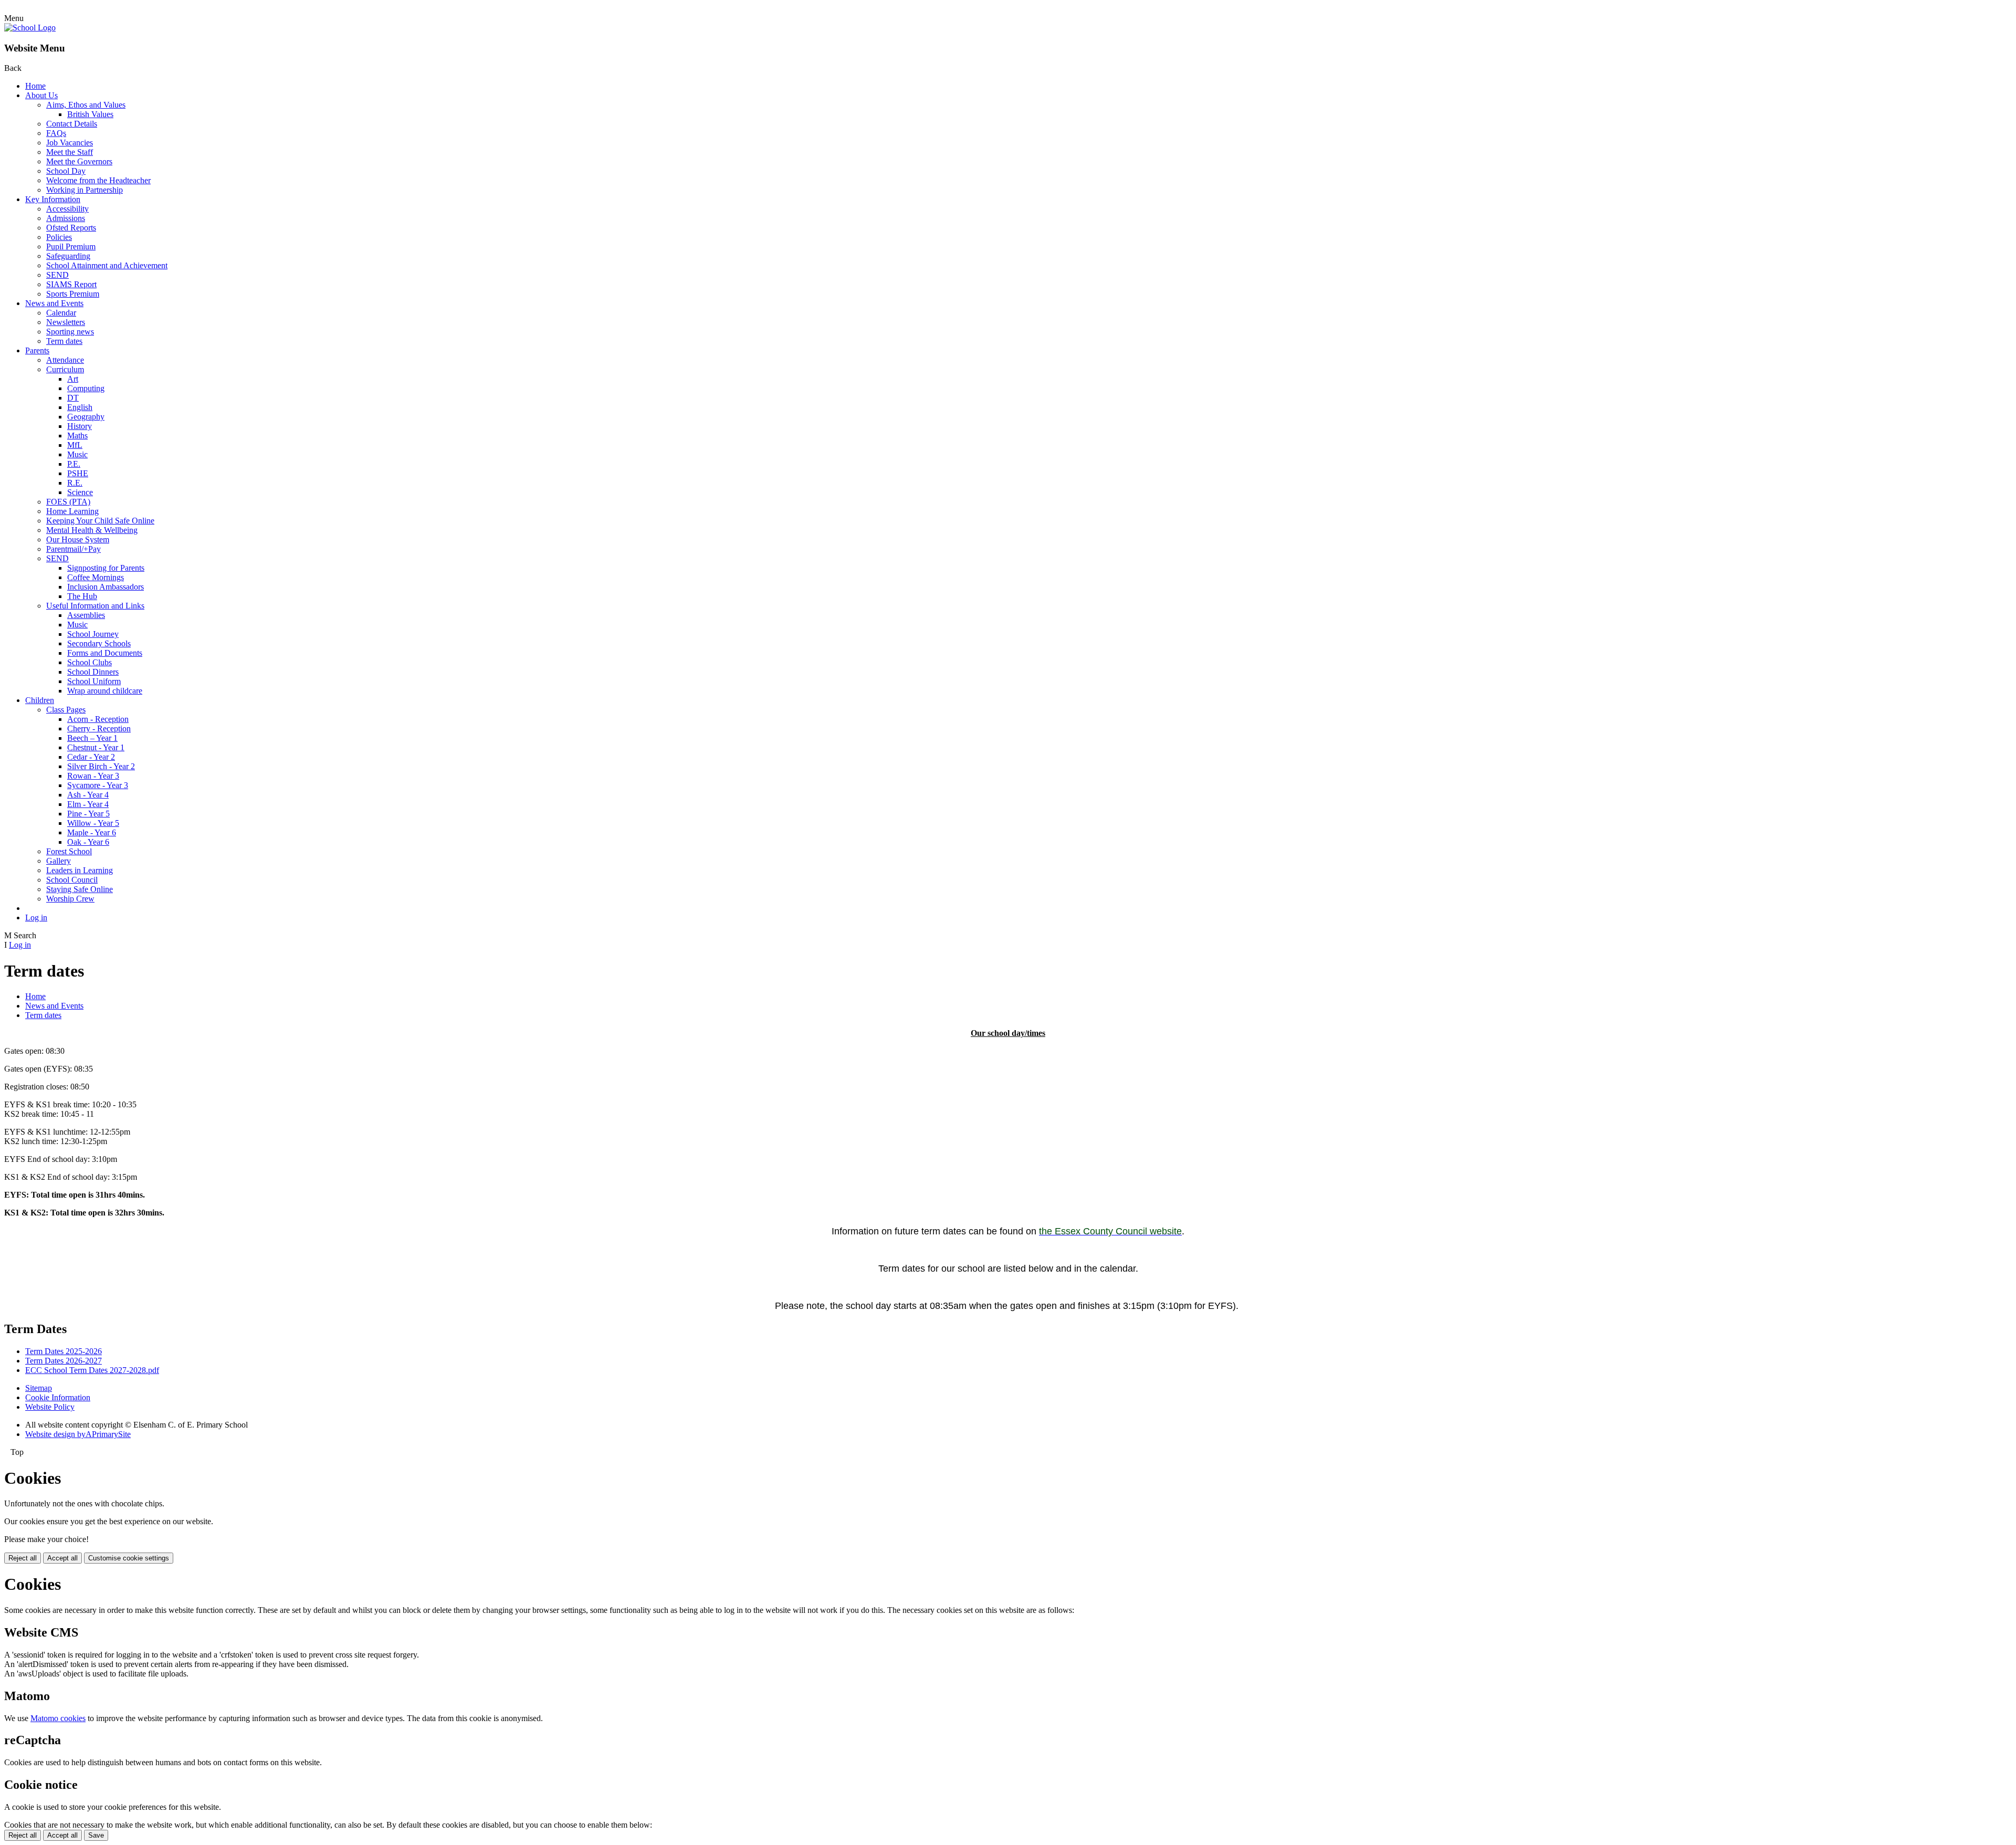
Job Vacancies (70, 143)
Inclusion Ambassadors (106, 587)
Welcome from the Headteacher (98, 180)
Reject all (23, 1558)
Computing (86, 388)
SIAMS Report (71, 284)
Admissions (66, 218)
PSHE (78, 473)
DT (73, 398)
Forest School (69, 851)
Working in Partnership (85, 190)
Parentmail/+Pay (73, 549)
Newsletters (66, 322)
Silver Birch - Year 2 (101, 766)
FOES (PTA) (68, 502)
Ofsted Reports (71, 228)
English (80, 407)
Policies (59, 237)
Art (73, 379)
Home (35, 86)
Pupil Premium (71, 247)
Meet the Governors (79, 161)
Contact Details (72, 124)
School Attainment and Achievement (107, 265)
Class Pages (66, 710)
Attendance (65, 360)
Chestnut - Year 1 (96, 747)
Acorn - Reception (98, 719)
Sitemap (39, 1388)
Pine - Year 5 (88, 814)
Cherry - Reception (99, 728)
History (80, 426)
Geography (86, 417)
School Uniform (94, 681)
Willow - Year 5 (93, 823)
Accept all (62, 1558)
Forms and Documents (105, 653)
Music (77, 454)
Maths (77, 436)
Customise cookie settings (129, 1558)
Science (80, 492)
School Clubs (90, 662)
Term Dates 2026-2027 (64, 1361)
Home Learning (72, 511)
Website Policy (50, 1407)
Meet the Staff (70, 152)
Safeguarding (68, 256)
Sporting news (70, 332)
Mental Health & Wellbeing (92, 530)
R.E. (75, 483)
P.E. (74, 464)
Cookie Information (58, 1397)
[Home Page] (30, 28)
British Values (90, 114)
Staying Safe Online (80, 889)
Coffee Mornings (96, 577)
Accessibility (67, 209)
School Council (72, 880)
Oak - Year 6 (88, 842)
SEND (57, 275)
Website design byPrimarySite (78, 1434)
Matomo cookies (58, 1718)
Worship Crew (70, 899)
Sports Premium (73, 294)
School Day (66, 171)
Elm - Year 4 (88, 804)
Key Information (53, 199)
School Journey (93, 634)
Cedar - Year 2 (91, 757)
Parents (37, 350)
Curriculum (65, 369)
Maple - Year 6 (92, 832)
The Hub (82, 596)
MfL (75, 445)
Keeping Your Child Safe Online (100, 521)
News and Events (54, 303)
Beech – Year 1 (92, 738)
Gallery (59, 861)
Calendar (61, 313)
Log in (36, 918)
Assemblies (86, 615)
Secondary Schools (99, 643)
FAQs (56, 133)
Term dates (64, 341)
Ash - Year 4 (88, 795)
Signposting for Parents (106, 568)
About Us (41, 95)
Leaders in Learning (80, 870)
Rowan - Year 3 (93, 776)
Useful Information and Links (95, 606)
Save (96, 1835)
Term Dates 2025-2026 (64, 1351)
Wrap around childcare (105, 691)
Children (40, 700)
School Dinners (93, 672)
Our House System (78, 539)
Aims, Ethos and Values (86, 105)
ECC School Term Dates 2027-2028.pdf (92, 1370)
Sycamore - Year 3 (98, 785)
